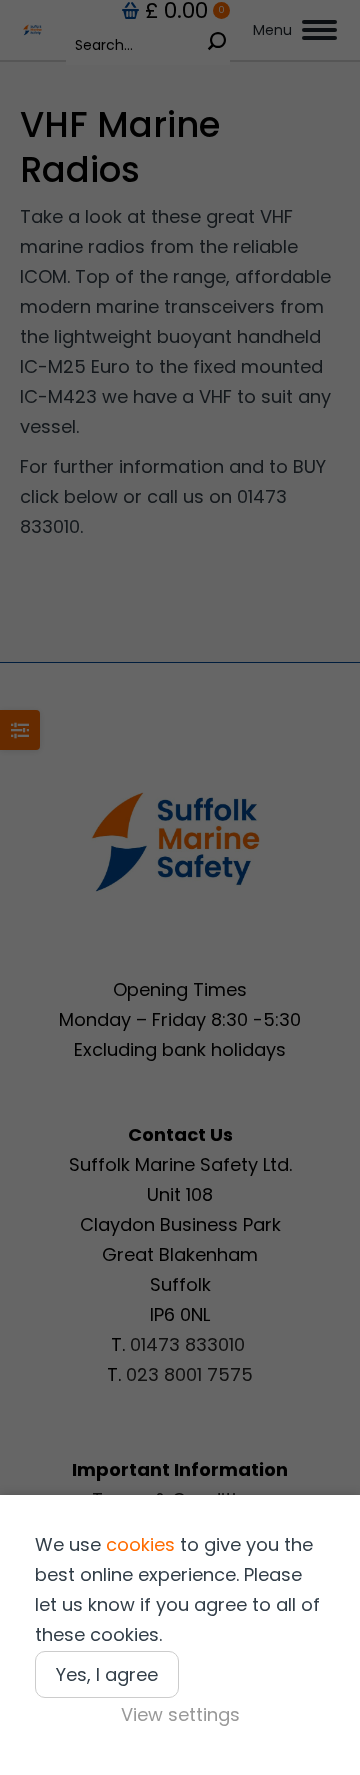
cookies (140, 1544)
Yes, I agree (107, 1674)
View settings (180, 1714)
